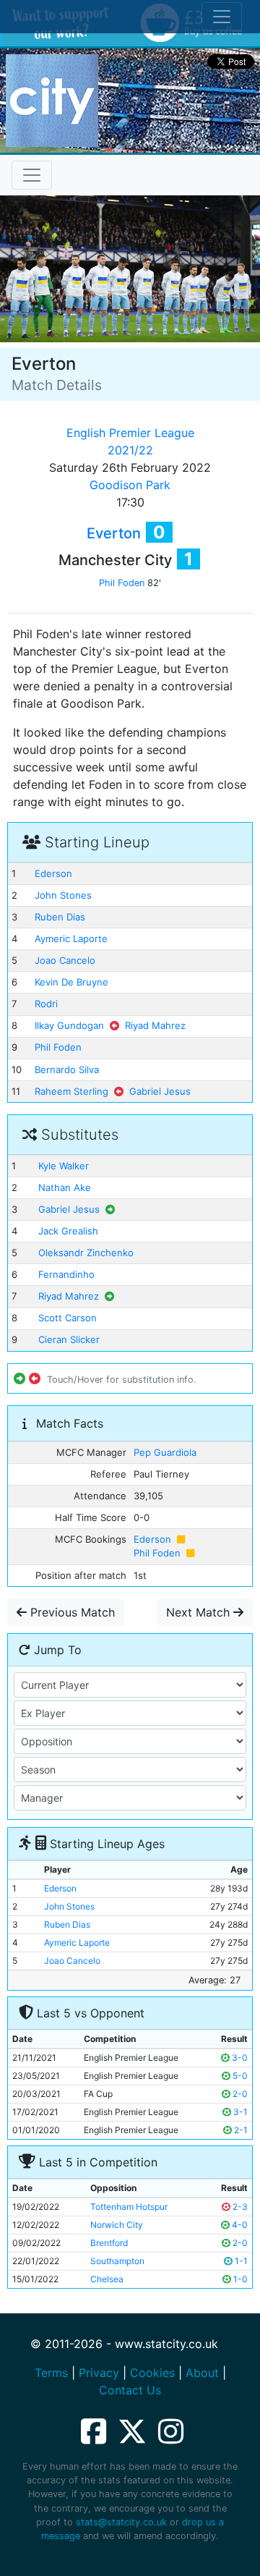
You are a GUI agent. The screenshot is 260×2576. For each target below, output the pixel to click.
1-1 (240, 2261)
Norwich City (117, 2225)
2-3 (239, 2207)
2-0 (239, 2094)
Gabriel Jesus (160, 1091)
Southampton (117, 2261)
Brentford (109, 2243)
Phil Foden (122, 583)
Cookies (152, 2373)
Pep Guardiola (165, 1452)
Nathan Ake (65, 1187)
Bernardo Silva (67, 1069)
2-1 (240, 2130)
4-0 (239, 2225)
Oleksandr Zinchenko (86, 1253)
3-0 (239, 2058)
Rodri (46, 1004)
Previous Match (71, 1612)
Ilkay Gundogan (69, 1025)
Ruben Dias (60, 917)
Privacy (99, 2373)
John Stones (63, 895)
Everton (114, 533)
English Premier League (130, 433)
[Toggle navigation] (32, 175)
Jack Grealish (68, 1231)
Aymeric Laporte (71, 939)
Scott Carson (68, 1318)
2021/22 (130, 450)
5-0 (239, 2076)
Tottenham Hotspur (129, 2207)
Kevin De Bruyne (71, 982)
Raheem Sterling (71, 1091)
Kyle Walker (64, 1166)
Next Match (200, 1612)
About (202, 2373)
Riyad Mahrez (155, 1025)
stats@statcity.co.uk (121, 2522)
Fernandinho (66, 1274)
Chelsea (107, 2279)
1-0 (239, 2279)
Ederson (53, 873)
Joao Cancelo (65, 960)
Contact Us (130, 2390)
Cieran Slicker (69, 1339)
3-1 (239, 2112)
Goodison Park (130, 485)
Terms (51, 2373)
